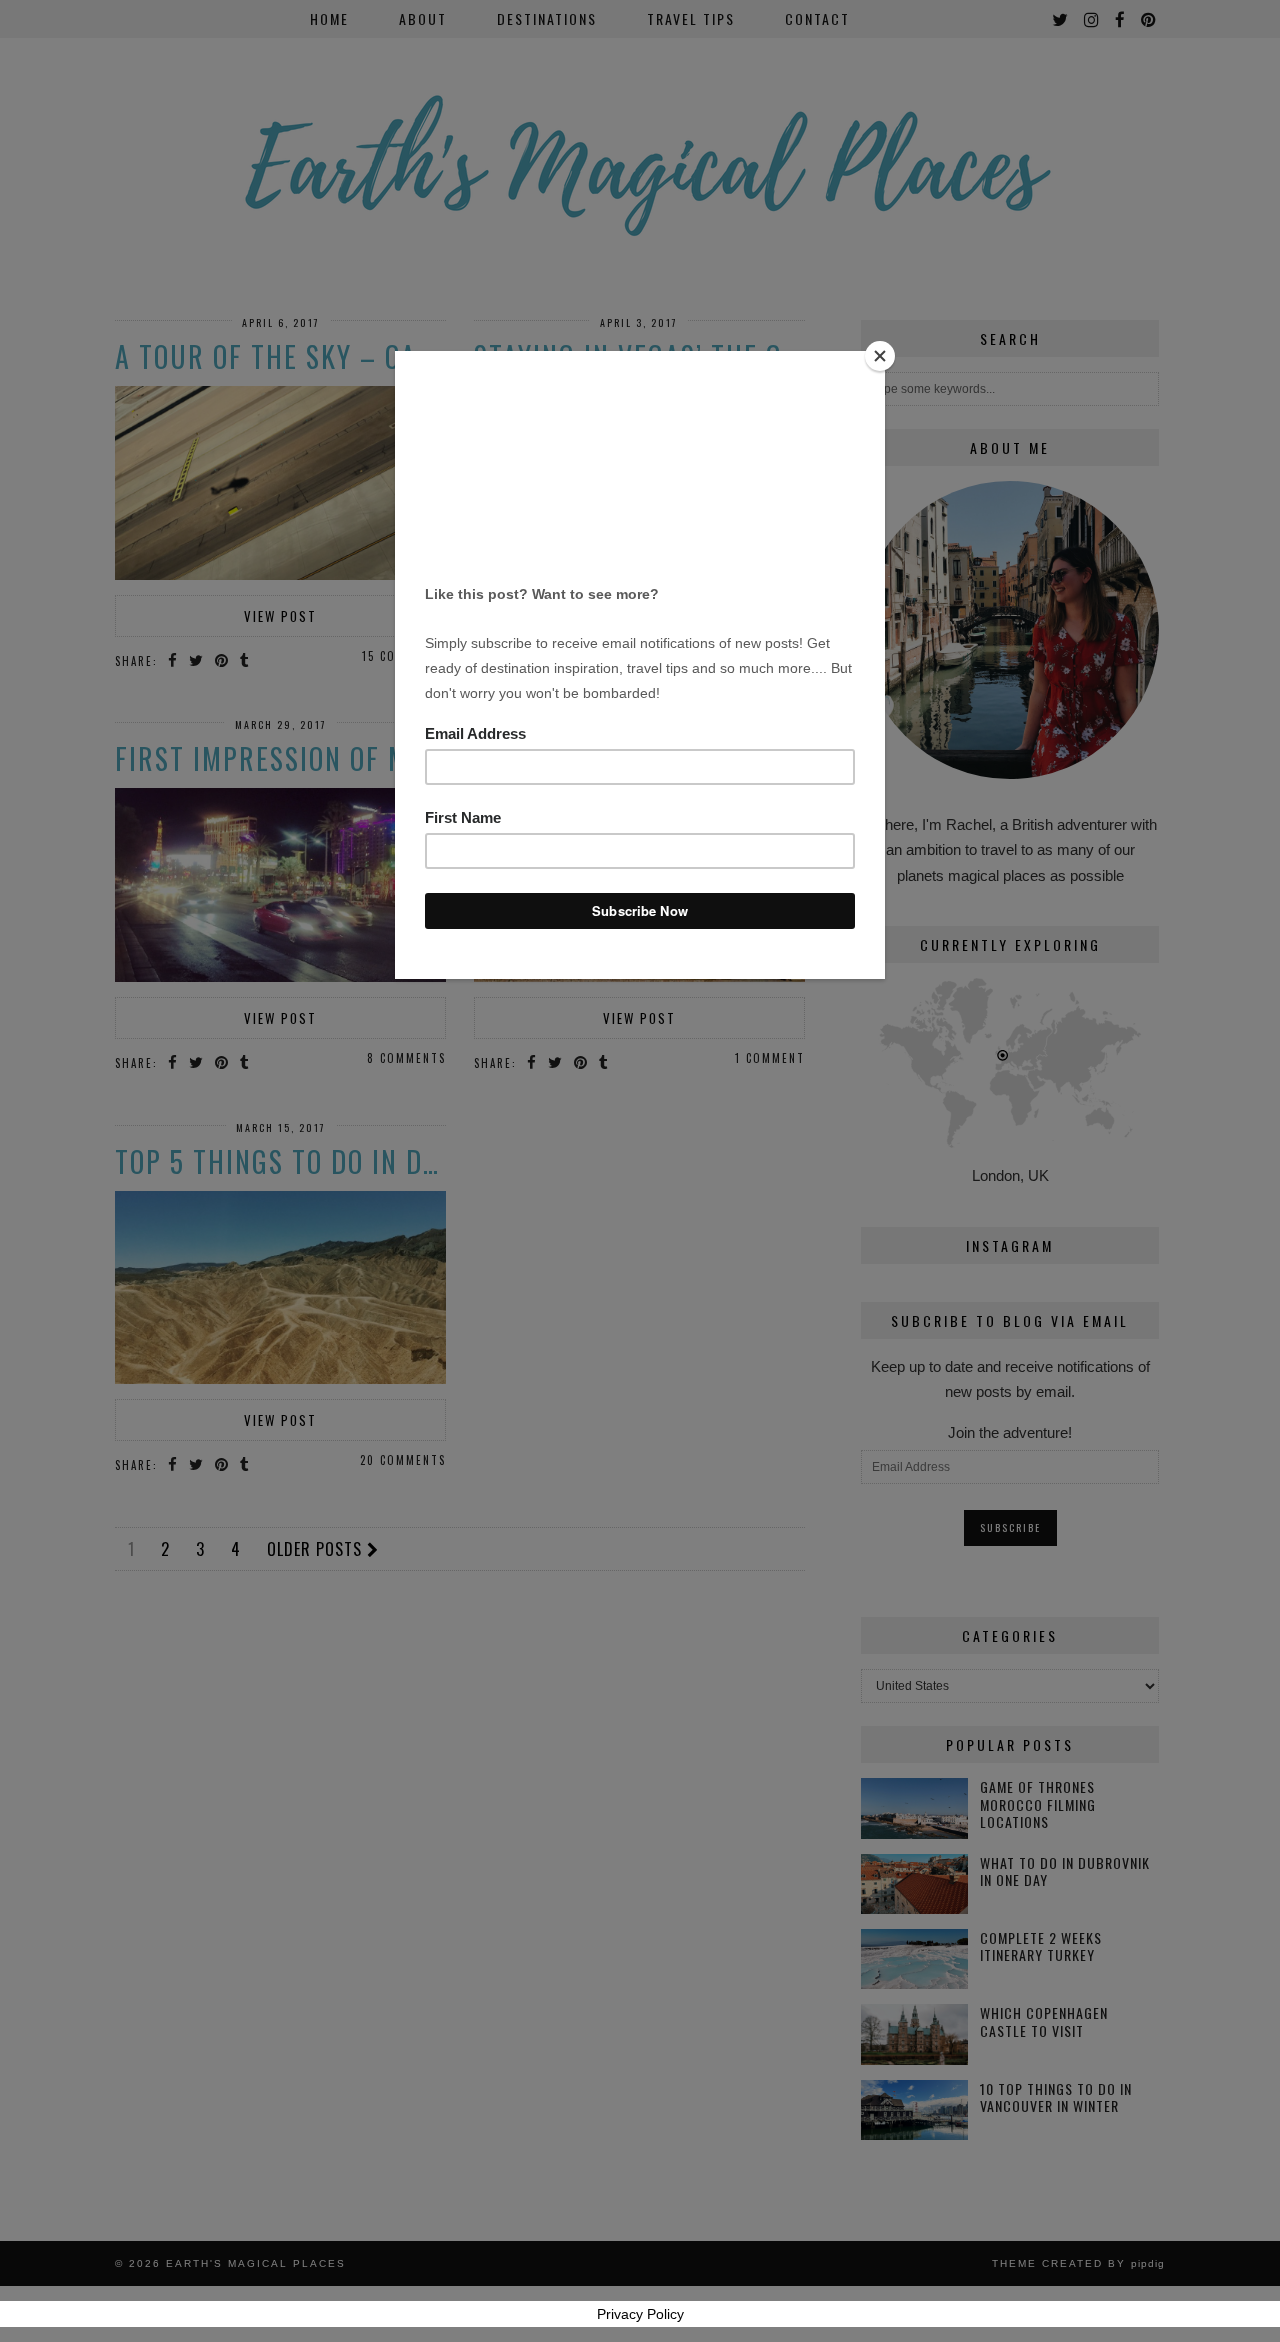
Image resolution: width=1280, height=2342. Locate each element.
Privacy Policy (640, 2314)
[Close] (880, 356)
